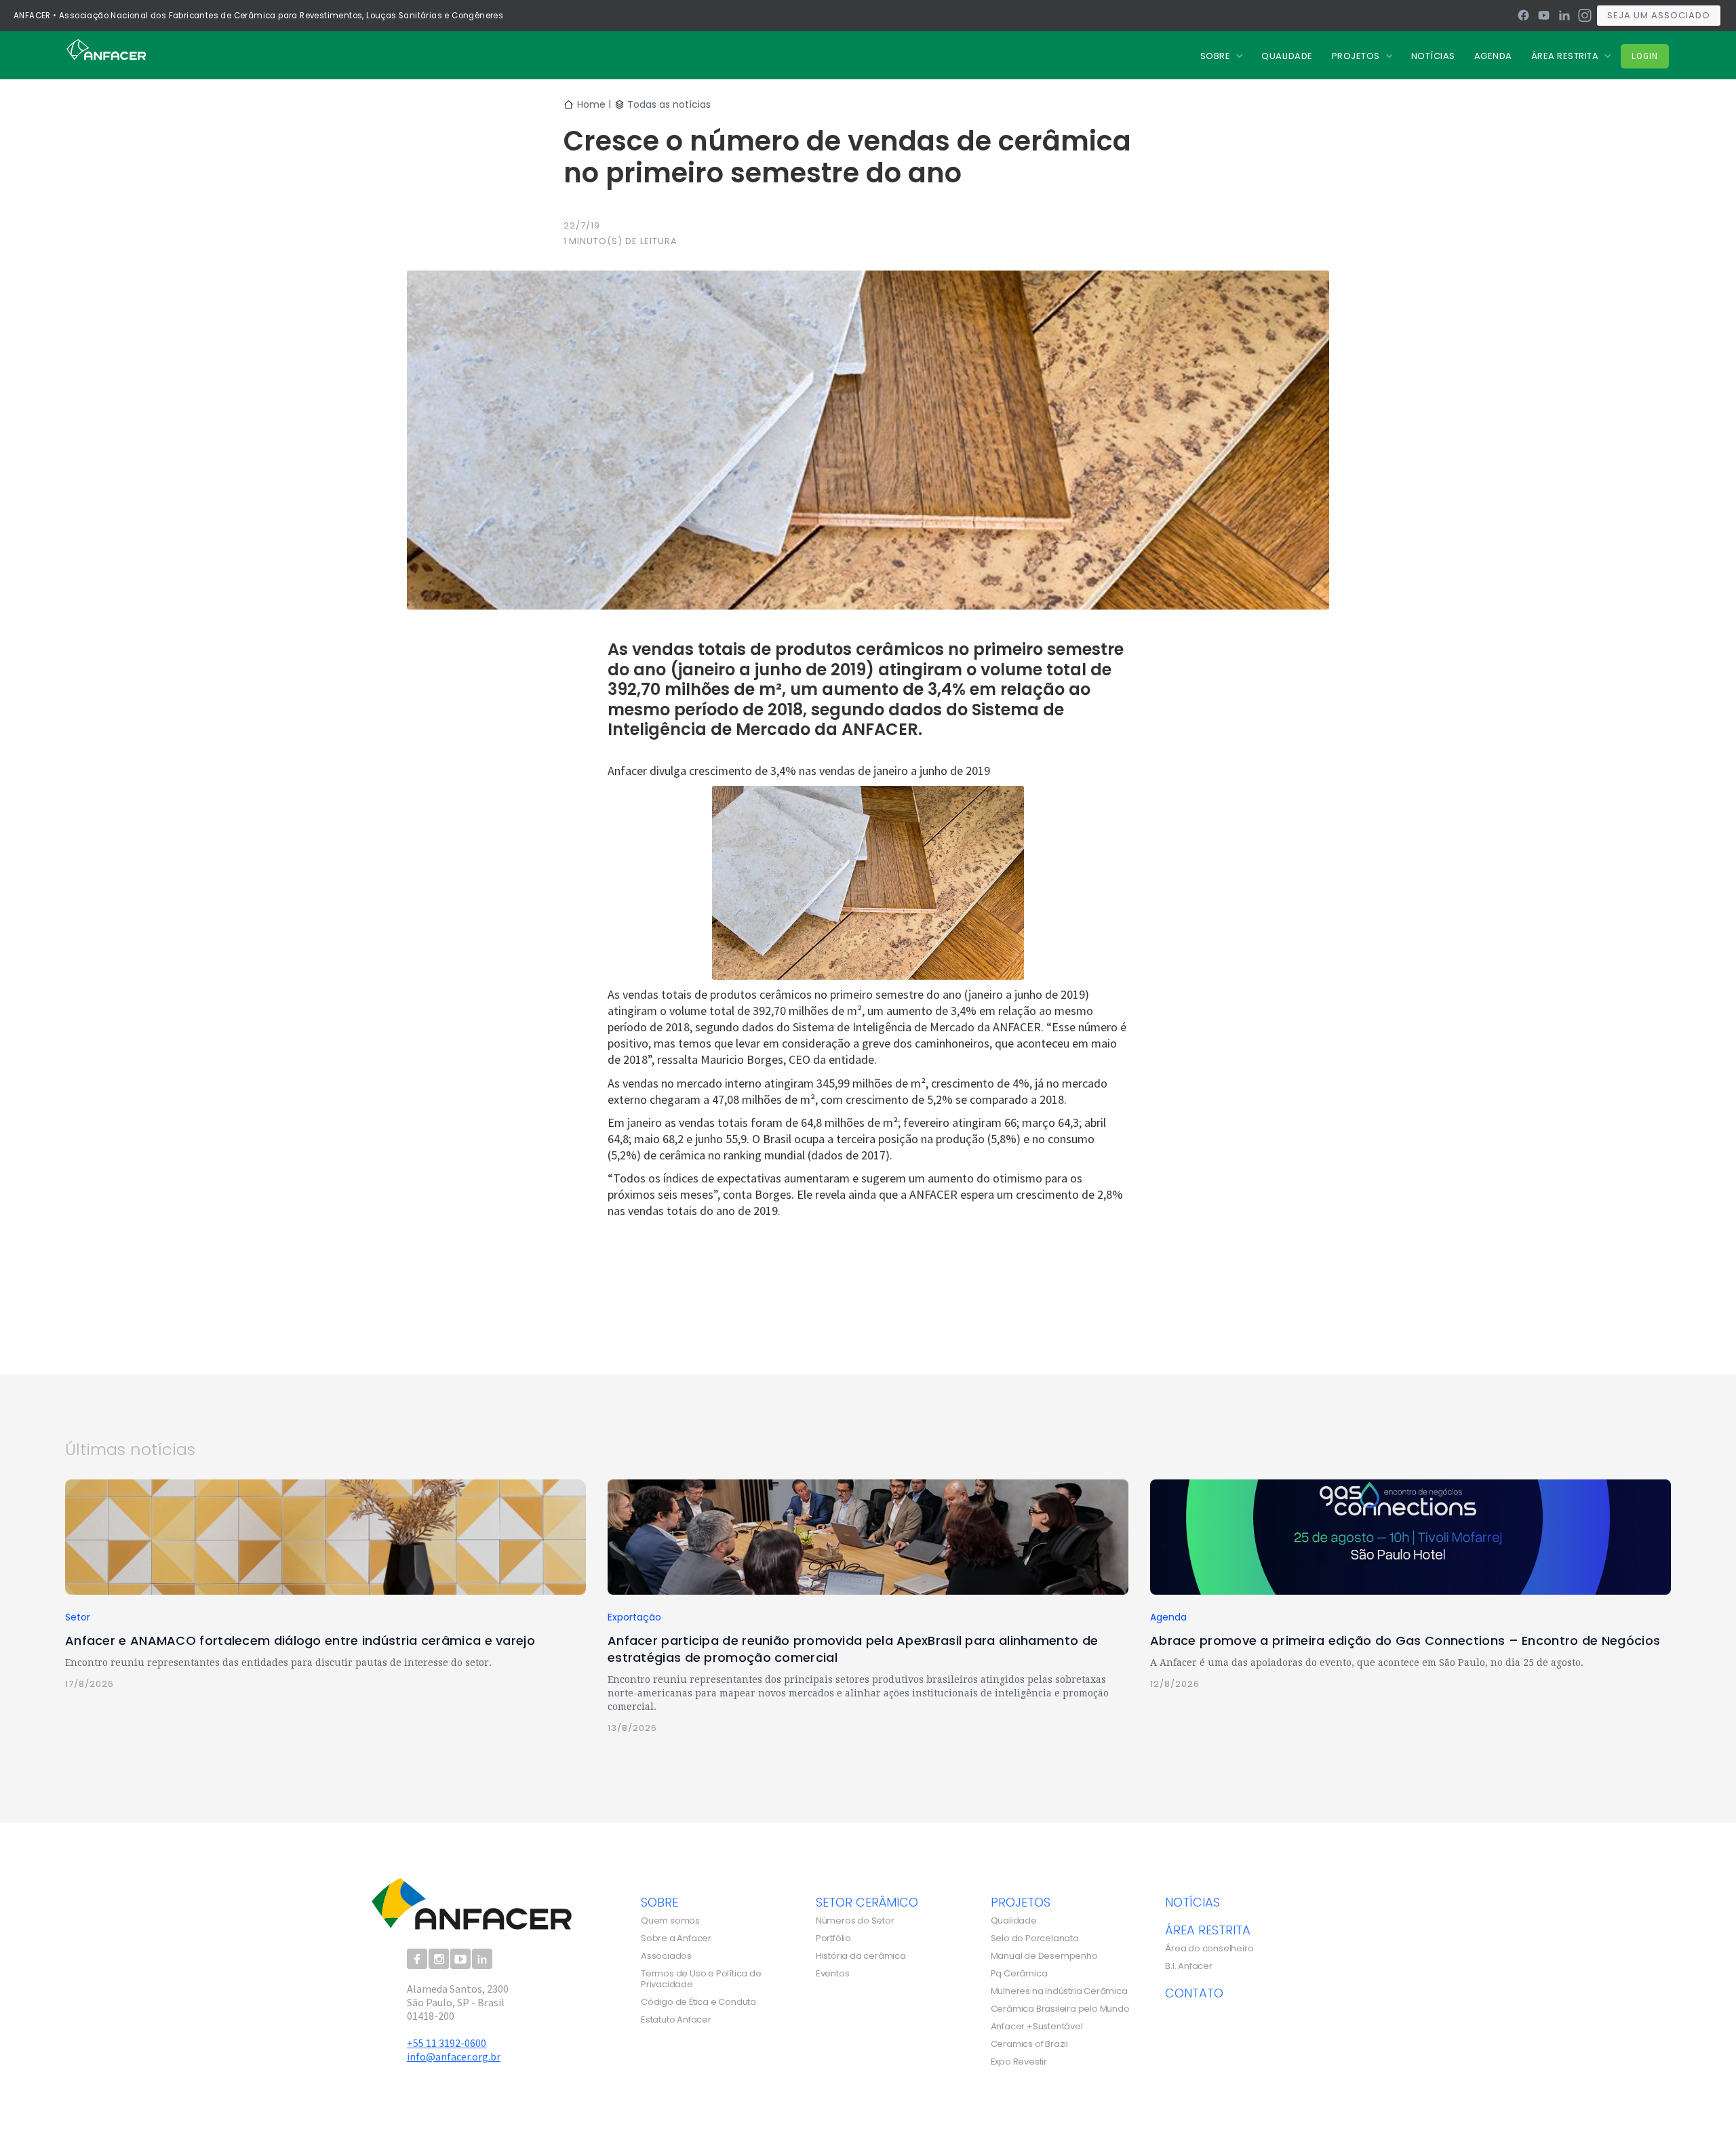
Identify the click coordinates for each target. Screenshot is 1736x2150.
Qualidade (1014, 1921)
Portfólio (833, 1938)
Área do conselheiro (1209, 1949)
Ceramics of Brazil (1029, 2044)
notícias (1192, 1902)
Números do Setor (855, 1921)
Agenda (1493, 56)
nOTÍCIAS (1433, 56)
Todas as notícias (669, 104)
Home (591, 104)
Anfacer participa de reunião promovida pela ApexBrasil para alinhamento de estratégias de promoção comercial (853, 1649)
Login (1645, 56)
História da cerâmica (861, 1956)
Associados (666, 1956)
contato (1194, 1993)
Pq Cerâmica (1019, 1974)
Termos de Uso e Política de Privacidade (701, 1979)
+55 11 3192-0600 (447, 2043)
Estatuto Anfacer (676, 2020)
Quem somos (670, 1921)
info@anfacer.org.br (454, 2056)
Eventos (833, 1974)
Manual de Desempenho (1044, 1956)
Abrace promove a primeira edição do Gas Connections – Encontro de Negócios (1405, 1640)
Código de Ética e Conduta (698, 2002)
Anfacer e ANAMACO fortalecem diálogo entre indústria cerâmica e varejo (300, 1640)
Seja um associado (1659, 15)
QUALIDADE (1287, 56)
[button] (1222, 56)
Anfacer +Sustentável (1037, 2027)
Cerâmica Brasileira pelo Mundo (1060, 2009)
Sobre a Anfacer (676, 1938)
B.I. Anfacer (1189, 1966)
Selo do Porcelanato (1035, 1938)
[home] (106, 49)
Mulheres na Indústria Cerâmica (1059, 1991)
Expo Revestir (1019, 2062)
